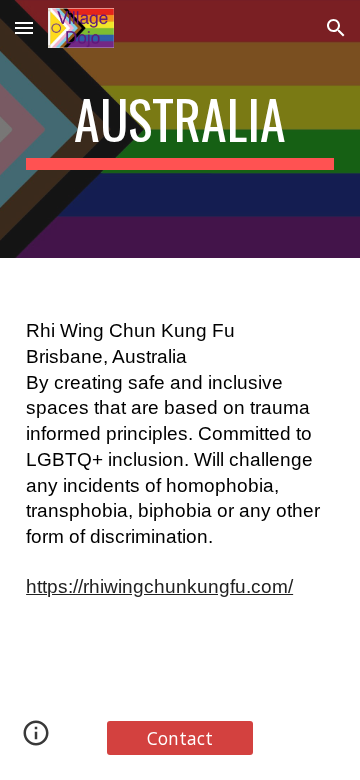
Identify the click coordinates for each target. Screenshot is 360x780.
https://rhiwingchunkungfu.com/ (159, 586)
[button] (24, 27)
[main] (180, 129)
